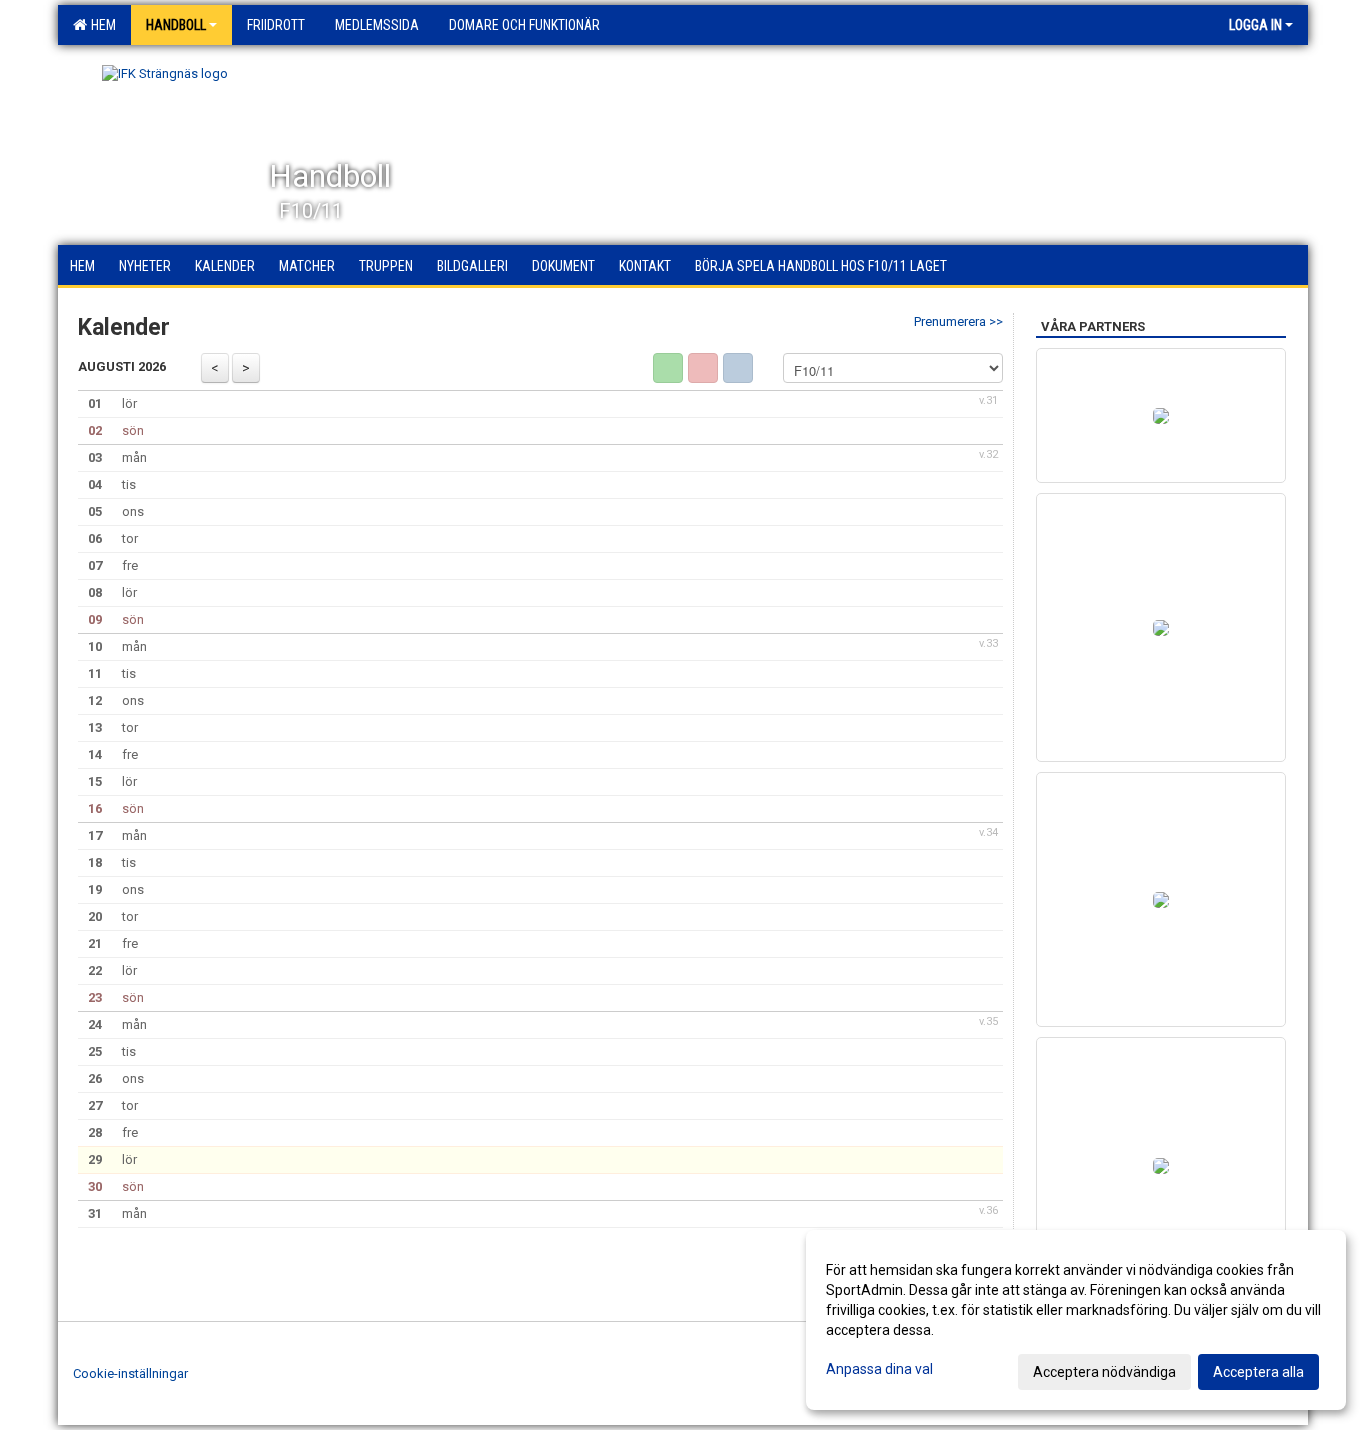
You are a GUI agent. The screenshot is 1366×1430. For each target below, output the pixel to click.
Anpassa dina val (879, 1369)
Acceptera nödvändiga (1104, 1372)
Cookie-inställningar (130, 1373)
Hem (100, 25)
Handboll (176, 25)
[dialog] (1076, 1320)
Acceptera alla (1258, 1372)
